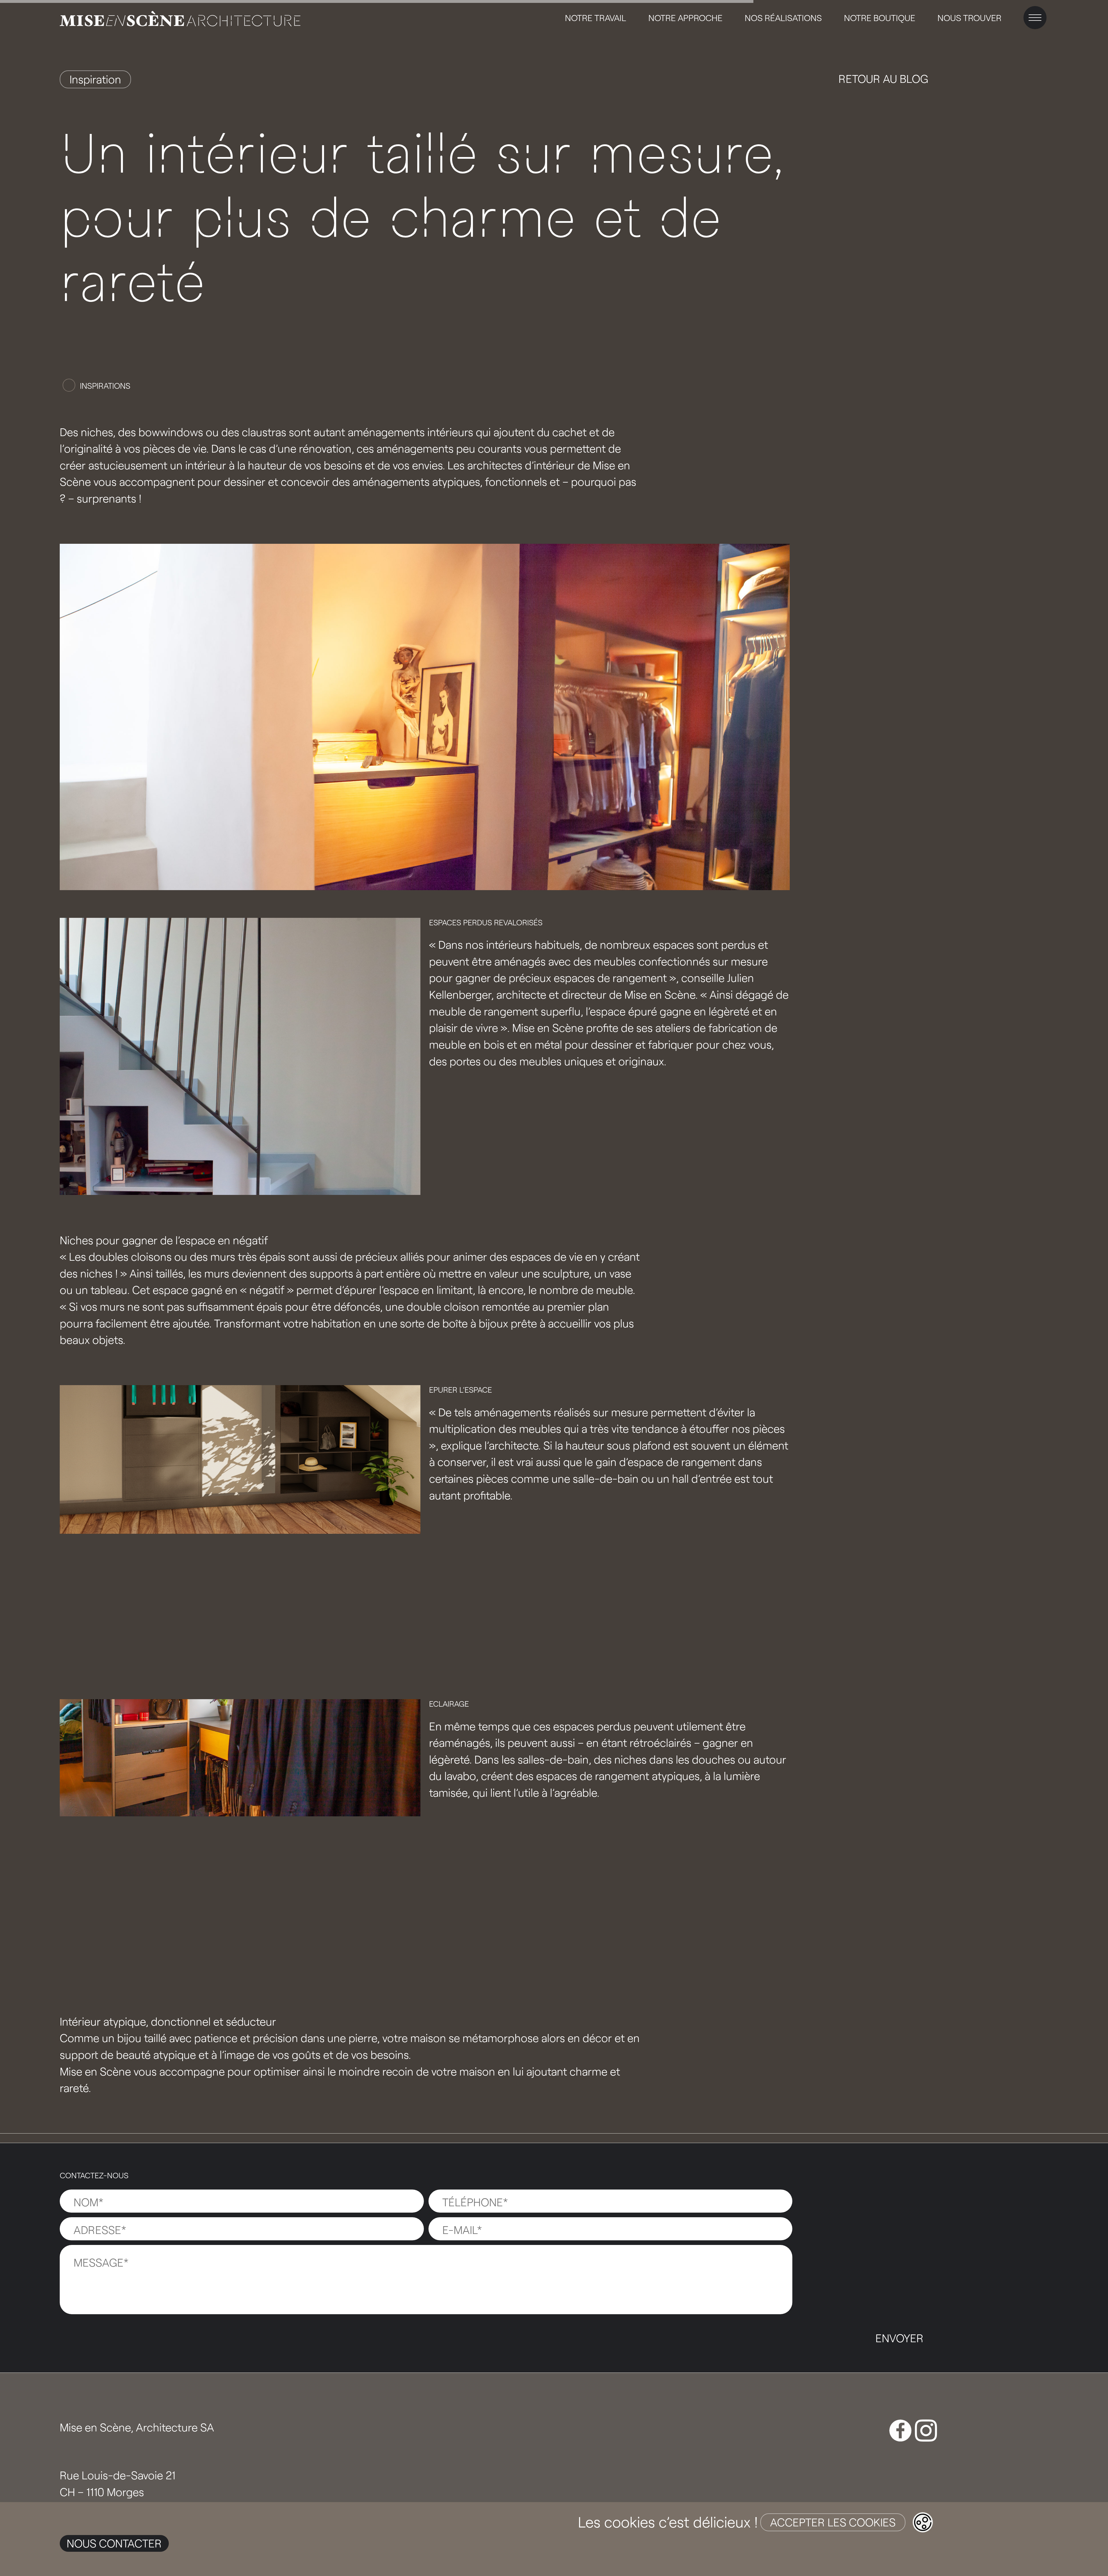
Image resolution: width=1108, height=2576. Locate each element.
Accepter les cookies (833, 2522)
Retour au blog (883, 79)
